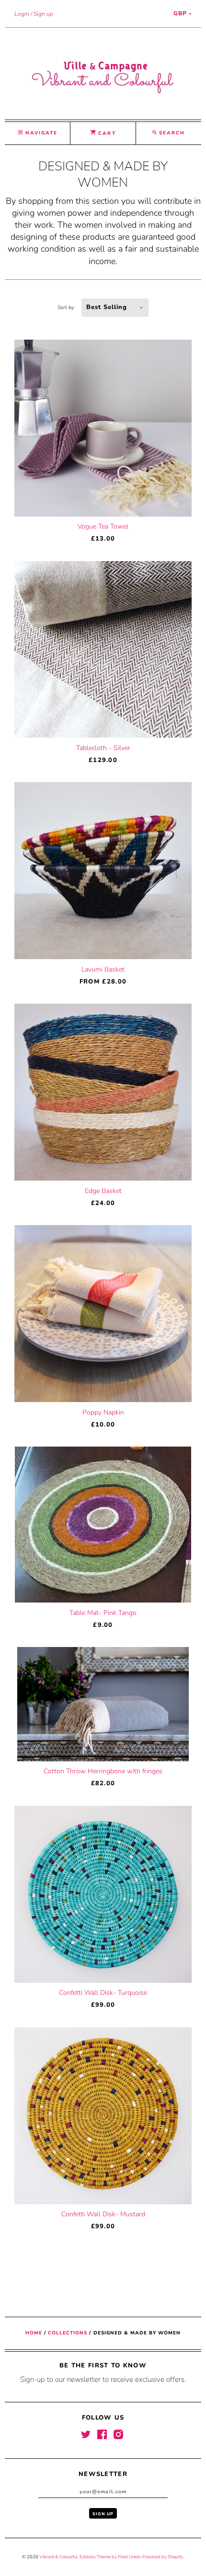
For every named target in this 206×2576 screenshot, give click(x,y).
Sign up (43, 14)
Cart (106, 133)
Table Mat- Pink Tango (103, 1613)
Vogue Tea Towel (103, 526)
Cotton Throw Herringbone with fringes (103, 1771)
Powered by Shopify (163, 2557)
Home (34, 2333)
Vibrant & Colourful (58, 2557)
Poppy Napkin (103, 1412)
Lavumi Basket (103, 969)
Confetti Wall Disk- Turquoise (103, 1993)
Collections (68, 2333)
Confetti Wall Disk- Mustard (103, 2214)
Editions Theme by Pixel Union (110, 2557)
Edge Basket (103, 1191)
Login (22, 14)
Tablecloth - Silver (103, 748)
